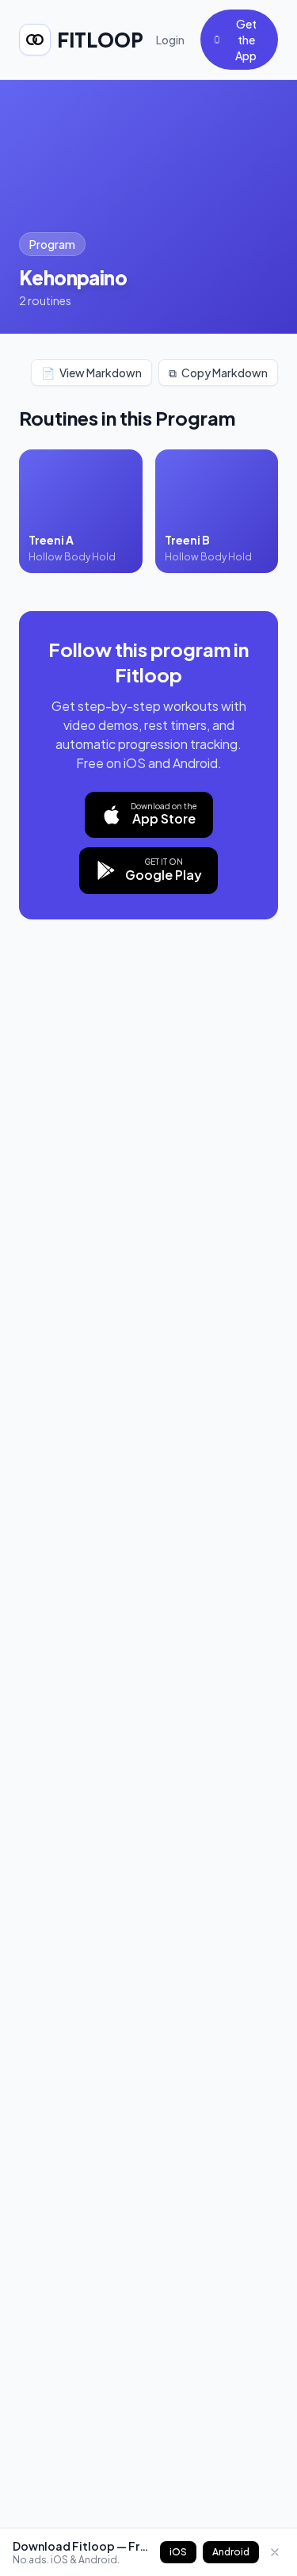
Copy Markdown (218, 373)
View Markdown (91, 373)
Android (231, 2552)
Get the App (246, 40)
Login (170, 40)
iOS (178, 2552)
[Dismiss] (275, 2552)
